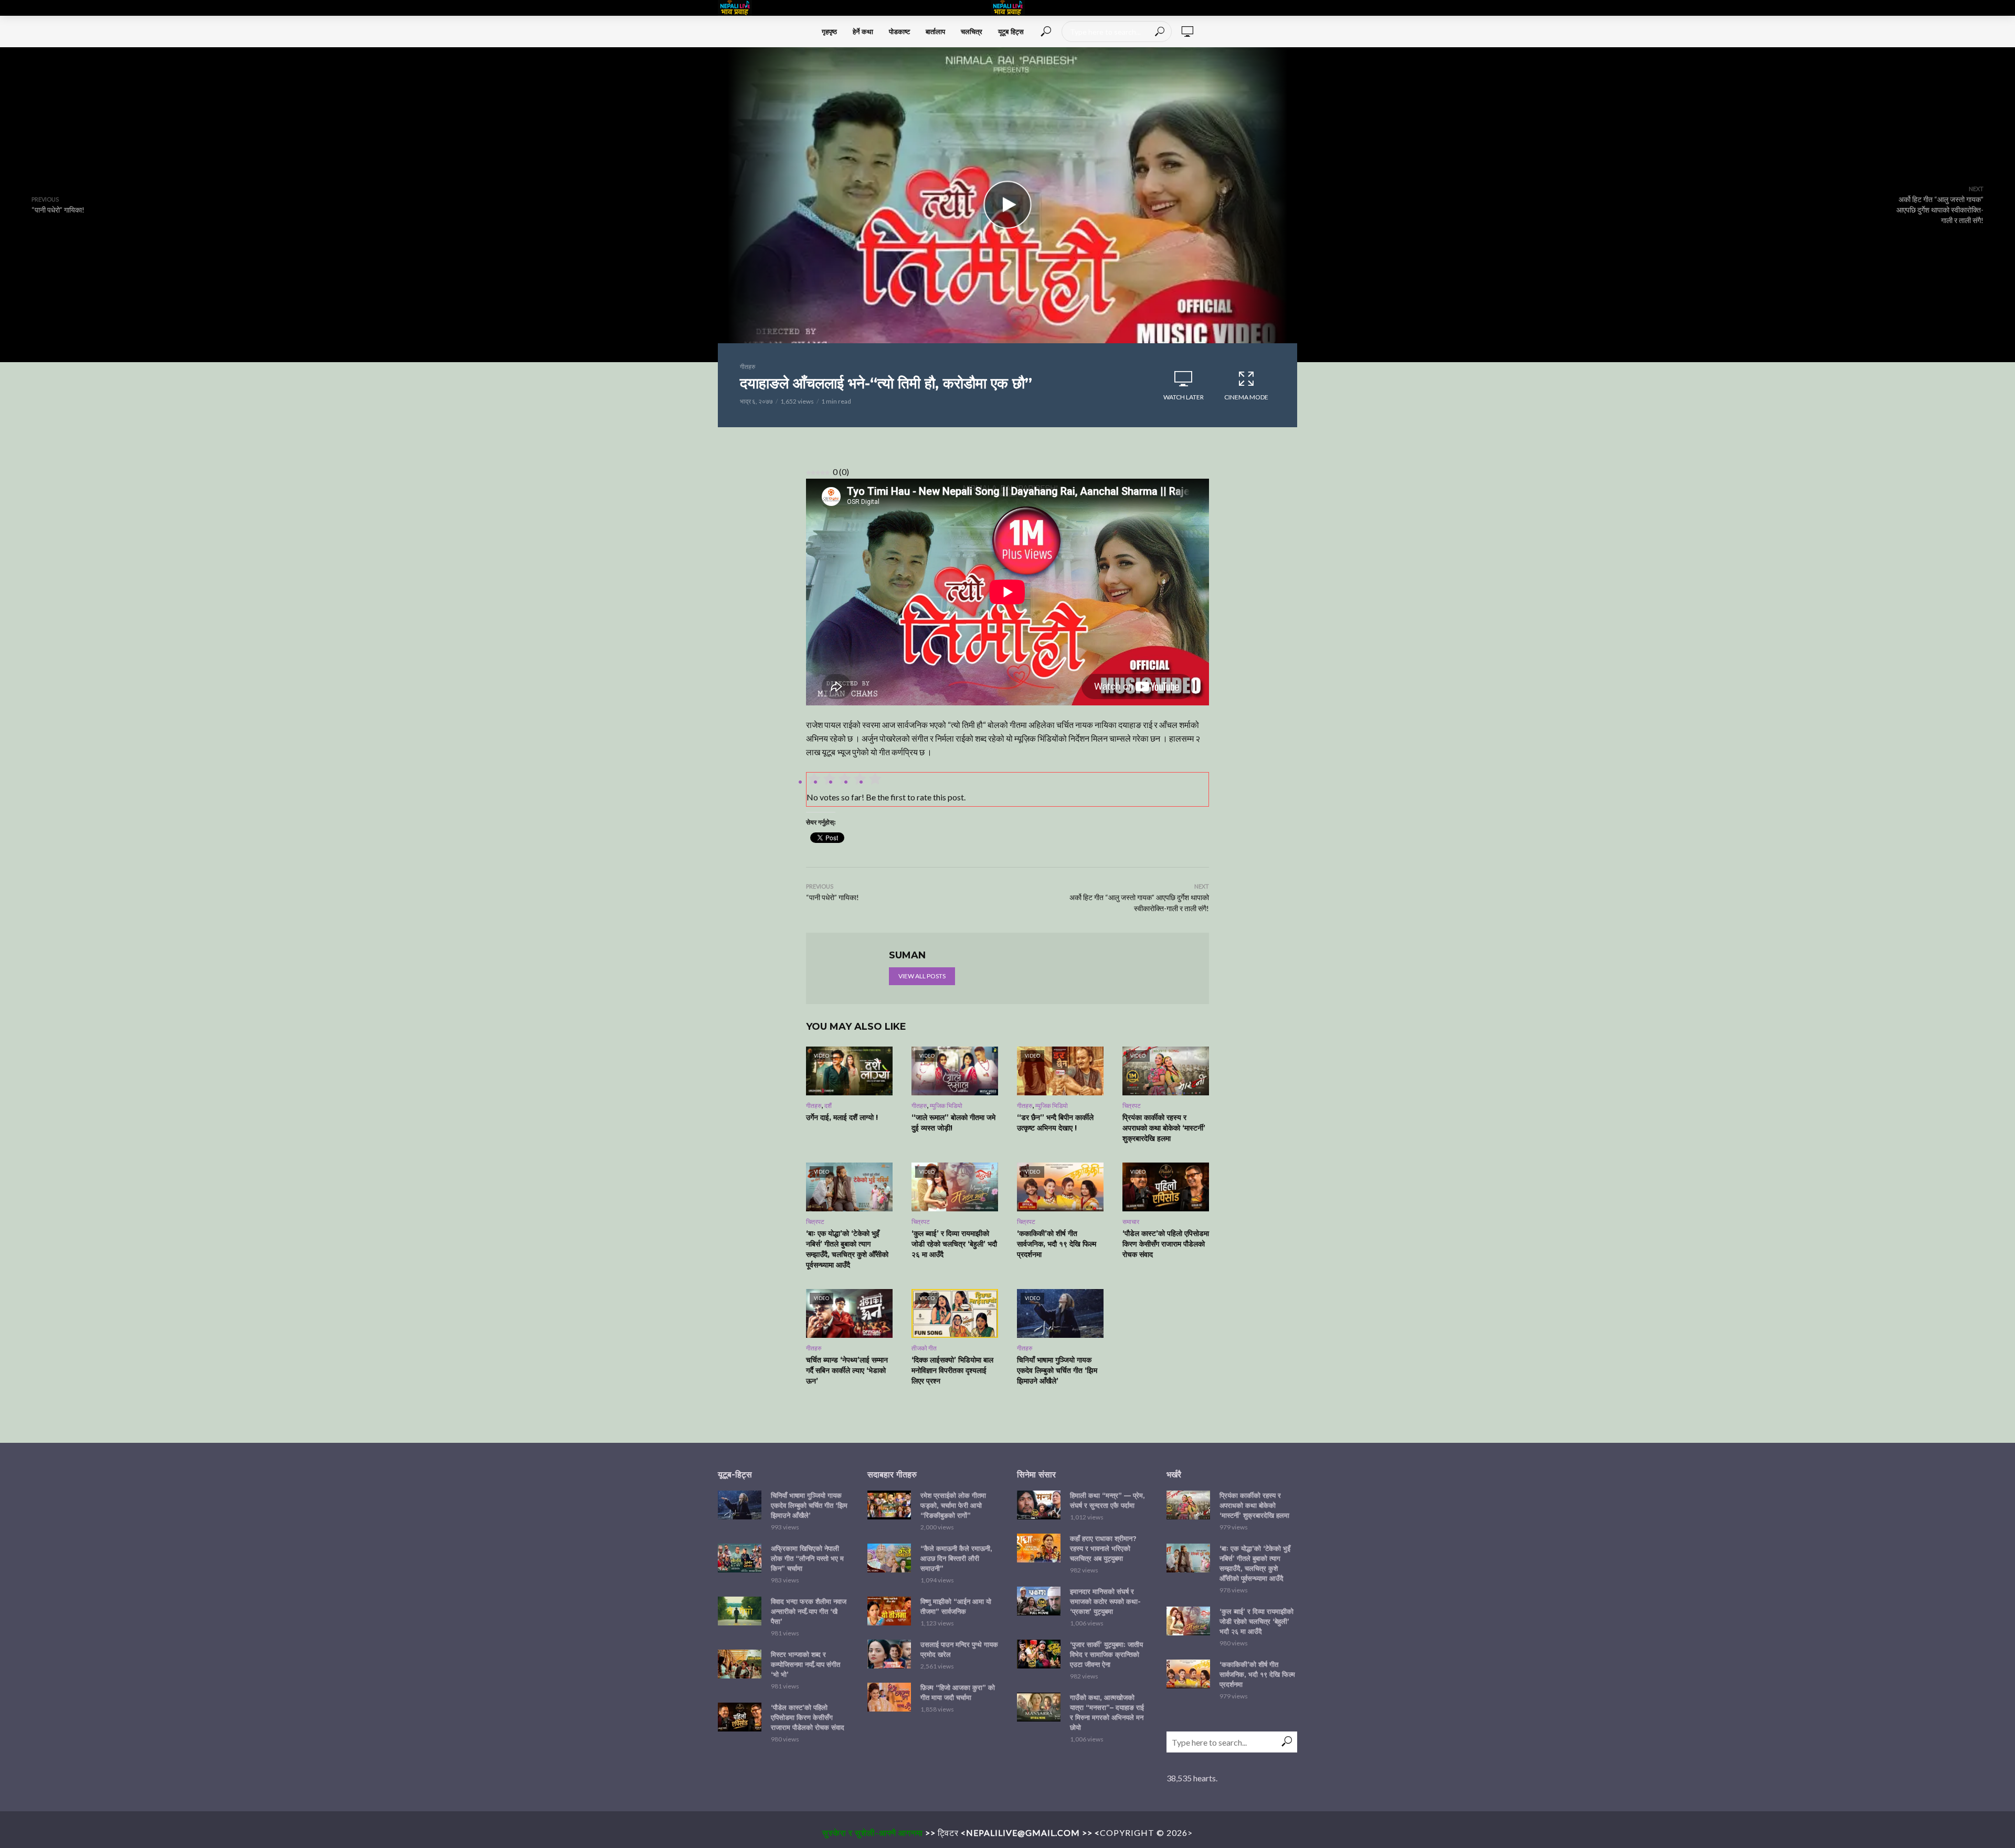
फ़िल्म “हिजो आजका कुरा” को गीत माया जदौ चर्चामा (958, 1692)
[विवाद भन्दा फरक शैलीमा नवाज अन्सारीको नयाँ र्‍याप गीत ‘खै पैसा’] (740, 1611)
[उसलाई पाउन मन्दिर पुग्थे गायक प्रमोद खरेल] (889, 1654)
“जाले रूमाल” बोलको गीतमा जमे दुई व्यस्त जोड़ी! (953, 1123)
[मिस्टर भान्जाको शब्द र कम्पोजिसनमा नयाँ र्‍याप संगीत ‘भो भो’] (740, 1664)
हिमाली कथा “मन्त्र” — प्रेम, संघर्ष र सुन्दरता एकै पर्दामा (1107, 1500)
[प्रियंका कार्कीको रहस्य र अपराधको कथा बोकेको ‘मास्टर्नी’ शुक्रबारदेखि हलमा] (1188, 1505)
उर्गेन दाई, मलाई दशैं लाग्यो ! (842, 1117)
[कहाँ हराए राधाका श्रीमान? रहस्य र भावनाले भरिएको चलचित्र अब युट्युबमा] (1039, 1548)
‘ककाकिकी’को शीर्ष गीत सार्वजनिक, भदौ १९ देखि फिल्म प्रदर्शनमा (1057, 1244)
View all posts (922, 976)
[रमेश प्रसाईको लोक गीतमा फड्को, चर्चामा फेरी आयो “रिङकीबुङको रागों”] (889, 1505)
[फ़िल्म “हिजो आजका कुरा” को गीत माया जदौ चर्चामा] (889, 1697)
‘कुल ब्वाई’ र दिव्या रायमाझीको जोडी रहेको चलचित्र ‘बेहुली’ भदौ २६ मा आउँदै (954, 1244)
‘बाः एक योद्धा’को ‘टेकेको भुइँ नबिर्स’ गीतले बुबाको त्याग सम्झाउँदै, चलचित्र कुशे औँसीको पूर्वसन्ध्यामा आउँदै (847, 1249)
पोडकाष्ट (899, 31)
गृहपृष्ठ (829, 31)
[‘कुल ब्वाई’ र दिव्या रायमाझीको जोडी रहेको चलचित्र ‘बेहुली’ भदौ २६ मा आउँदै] (1188, 1621)
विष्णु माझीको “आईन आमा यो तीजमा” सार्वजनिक (956, 1606)
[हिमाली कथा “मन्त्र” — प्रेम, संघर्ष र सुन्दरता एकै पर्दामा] (1039, 1505)
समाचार (1131, 1222)
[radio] (874, 780)
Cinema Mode (1246, 397)
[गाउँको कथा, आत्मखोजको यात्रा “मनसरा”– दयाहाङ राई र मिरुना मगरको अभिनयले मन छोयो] (1039, 1707)
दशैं (828, 1106)
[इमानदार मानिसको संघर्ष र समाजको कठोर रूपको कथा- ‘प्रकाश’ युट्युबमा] (1039, 1601)
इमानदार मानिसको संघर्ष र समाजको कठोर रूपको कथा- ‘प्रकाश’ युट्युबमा (1105, 1601)
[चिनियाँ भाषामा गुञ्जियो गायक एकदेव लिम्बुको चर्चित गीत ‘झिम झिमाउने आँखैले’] (740, 1505)
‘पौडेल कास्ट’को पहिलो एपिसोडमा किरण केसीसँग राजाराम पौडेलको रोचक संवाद (1166, 1244)
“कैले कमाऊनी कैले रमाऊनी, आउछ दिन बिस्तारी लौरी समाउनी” (956, 1558)
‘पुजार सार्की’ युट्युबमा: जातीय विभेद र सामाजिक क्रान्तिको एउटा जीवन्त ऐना (1106, 1654)
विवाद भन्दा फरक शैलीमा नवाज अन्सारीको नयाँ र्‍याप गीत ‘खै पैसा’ (809, 1611)
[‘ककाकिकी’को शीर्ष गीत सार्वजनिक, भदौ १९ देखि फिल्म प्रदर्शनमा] (1188, 1674)
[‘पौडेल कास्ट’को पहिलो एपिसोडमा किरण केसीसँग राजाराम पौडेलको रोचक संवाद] (740, 1717)
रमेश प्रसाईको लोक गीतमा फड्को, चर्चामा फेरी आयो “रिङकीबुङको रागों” (953, 1505)
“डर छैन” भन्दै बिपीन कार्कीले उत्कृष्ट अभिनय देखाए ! (1055, 1123)
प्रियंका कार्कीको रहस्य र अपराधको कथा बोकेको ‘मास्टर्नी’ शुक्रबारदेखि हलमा (1164, 1128)
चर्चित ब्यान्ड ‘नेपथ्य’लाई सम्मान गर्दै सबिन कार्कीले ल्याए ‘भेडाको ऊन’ (847, 1370)
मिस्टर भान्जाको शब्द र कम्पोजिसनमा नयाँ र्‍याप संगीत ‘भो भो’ (805, 1664)
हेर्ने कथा (863, 31)
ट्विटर (948, 1833)
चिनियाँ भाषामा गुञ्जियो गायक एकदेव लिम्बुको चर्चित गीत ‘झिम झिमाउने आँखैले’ (1057, 1370)
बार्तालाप (935, 31)
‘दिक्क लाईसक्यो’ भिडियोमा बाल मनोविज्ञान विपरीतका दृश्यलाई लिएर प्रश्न (952, 1370)
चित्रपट (1132, 1106)
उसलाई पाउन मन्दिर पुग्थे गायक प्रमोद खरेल (959, 1649)
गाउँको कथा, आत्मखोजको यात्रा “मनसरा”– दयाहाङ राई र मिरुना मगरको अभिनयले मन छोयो (1107, 1712)
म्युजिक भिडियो (946, 1106)
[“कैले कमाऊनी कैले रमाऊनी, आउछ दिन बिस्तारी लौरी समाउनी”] (889, 1558)
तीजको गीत (924, 1348)
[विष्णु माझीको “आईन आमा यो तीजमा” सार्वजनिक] (889, 1611)
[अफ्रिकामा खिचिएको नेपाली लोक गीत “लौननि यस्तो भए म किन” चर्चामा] (740, 1558)
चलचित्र (972, 31)
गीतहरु (747, 367)
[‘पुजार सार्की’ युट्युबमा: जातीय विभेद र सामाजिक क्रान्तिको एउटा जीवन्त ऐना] (1039, 1654)
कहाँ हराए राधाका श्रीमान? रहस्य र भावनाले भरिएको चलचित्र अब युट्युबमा (1103, 1548)
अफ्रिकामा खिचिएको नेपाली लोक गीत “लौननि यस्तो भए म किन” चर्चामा (807, 1558)
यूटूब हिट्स (1011, 31)
